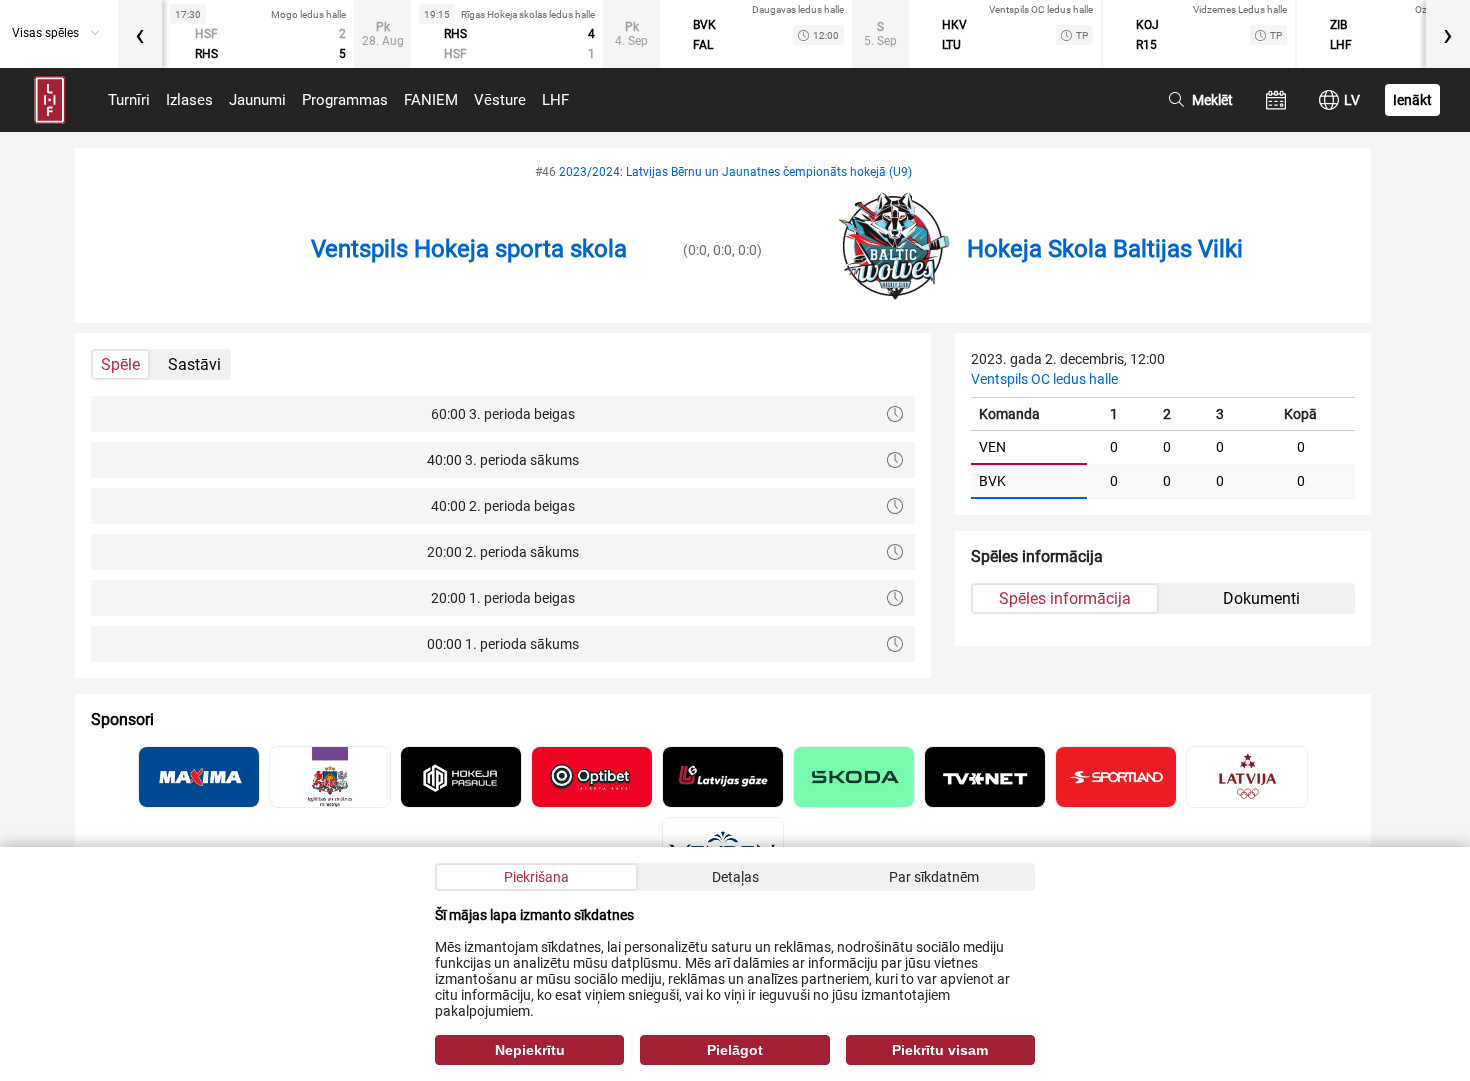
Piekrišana (536, 877)
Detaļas (735, 877)
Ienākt (1412, 100)
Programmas (345, 100)
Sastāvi (194, 364)
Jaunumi (257, 100)
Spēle (120, 364)
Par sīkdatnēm (934, 877)
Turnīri (129, 100)
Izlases (189, 100)
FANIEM (431, 100)
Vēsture (500, 100)
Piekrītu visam (940, 1050)
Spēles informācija (1065, 598)
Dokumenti (1261, 598)
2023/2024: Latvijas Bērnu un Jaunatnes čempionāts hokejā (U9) (735, 172)
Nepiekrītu (530, 1050)
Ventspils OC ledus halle (1044, 379)
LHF (555, 100)
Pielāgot (735, 1050)
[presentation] (140, 34)
